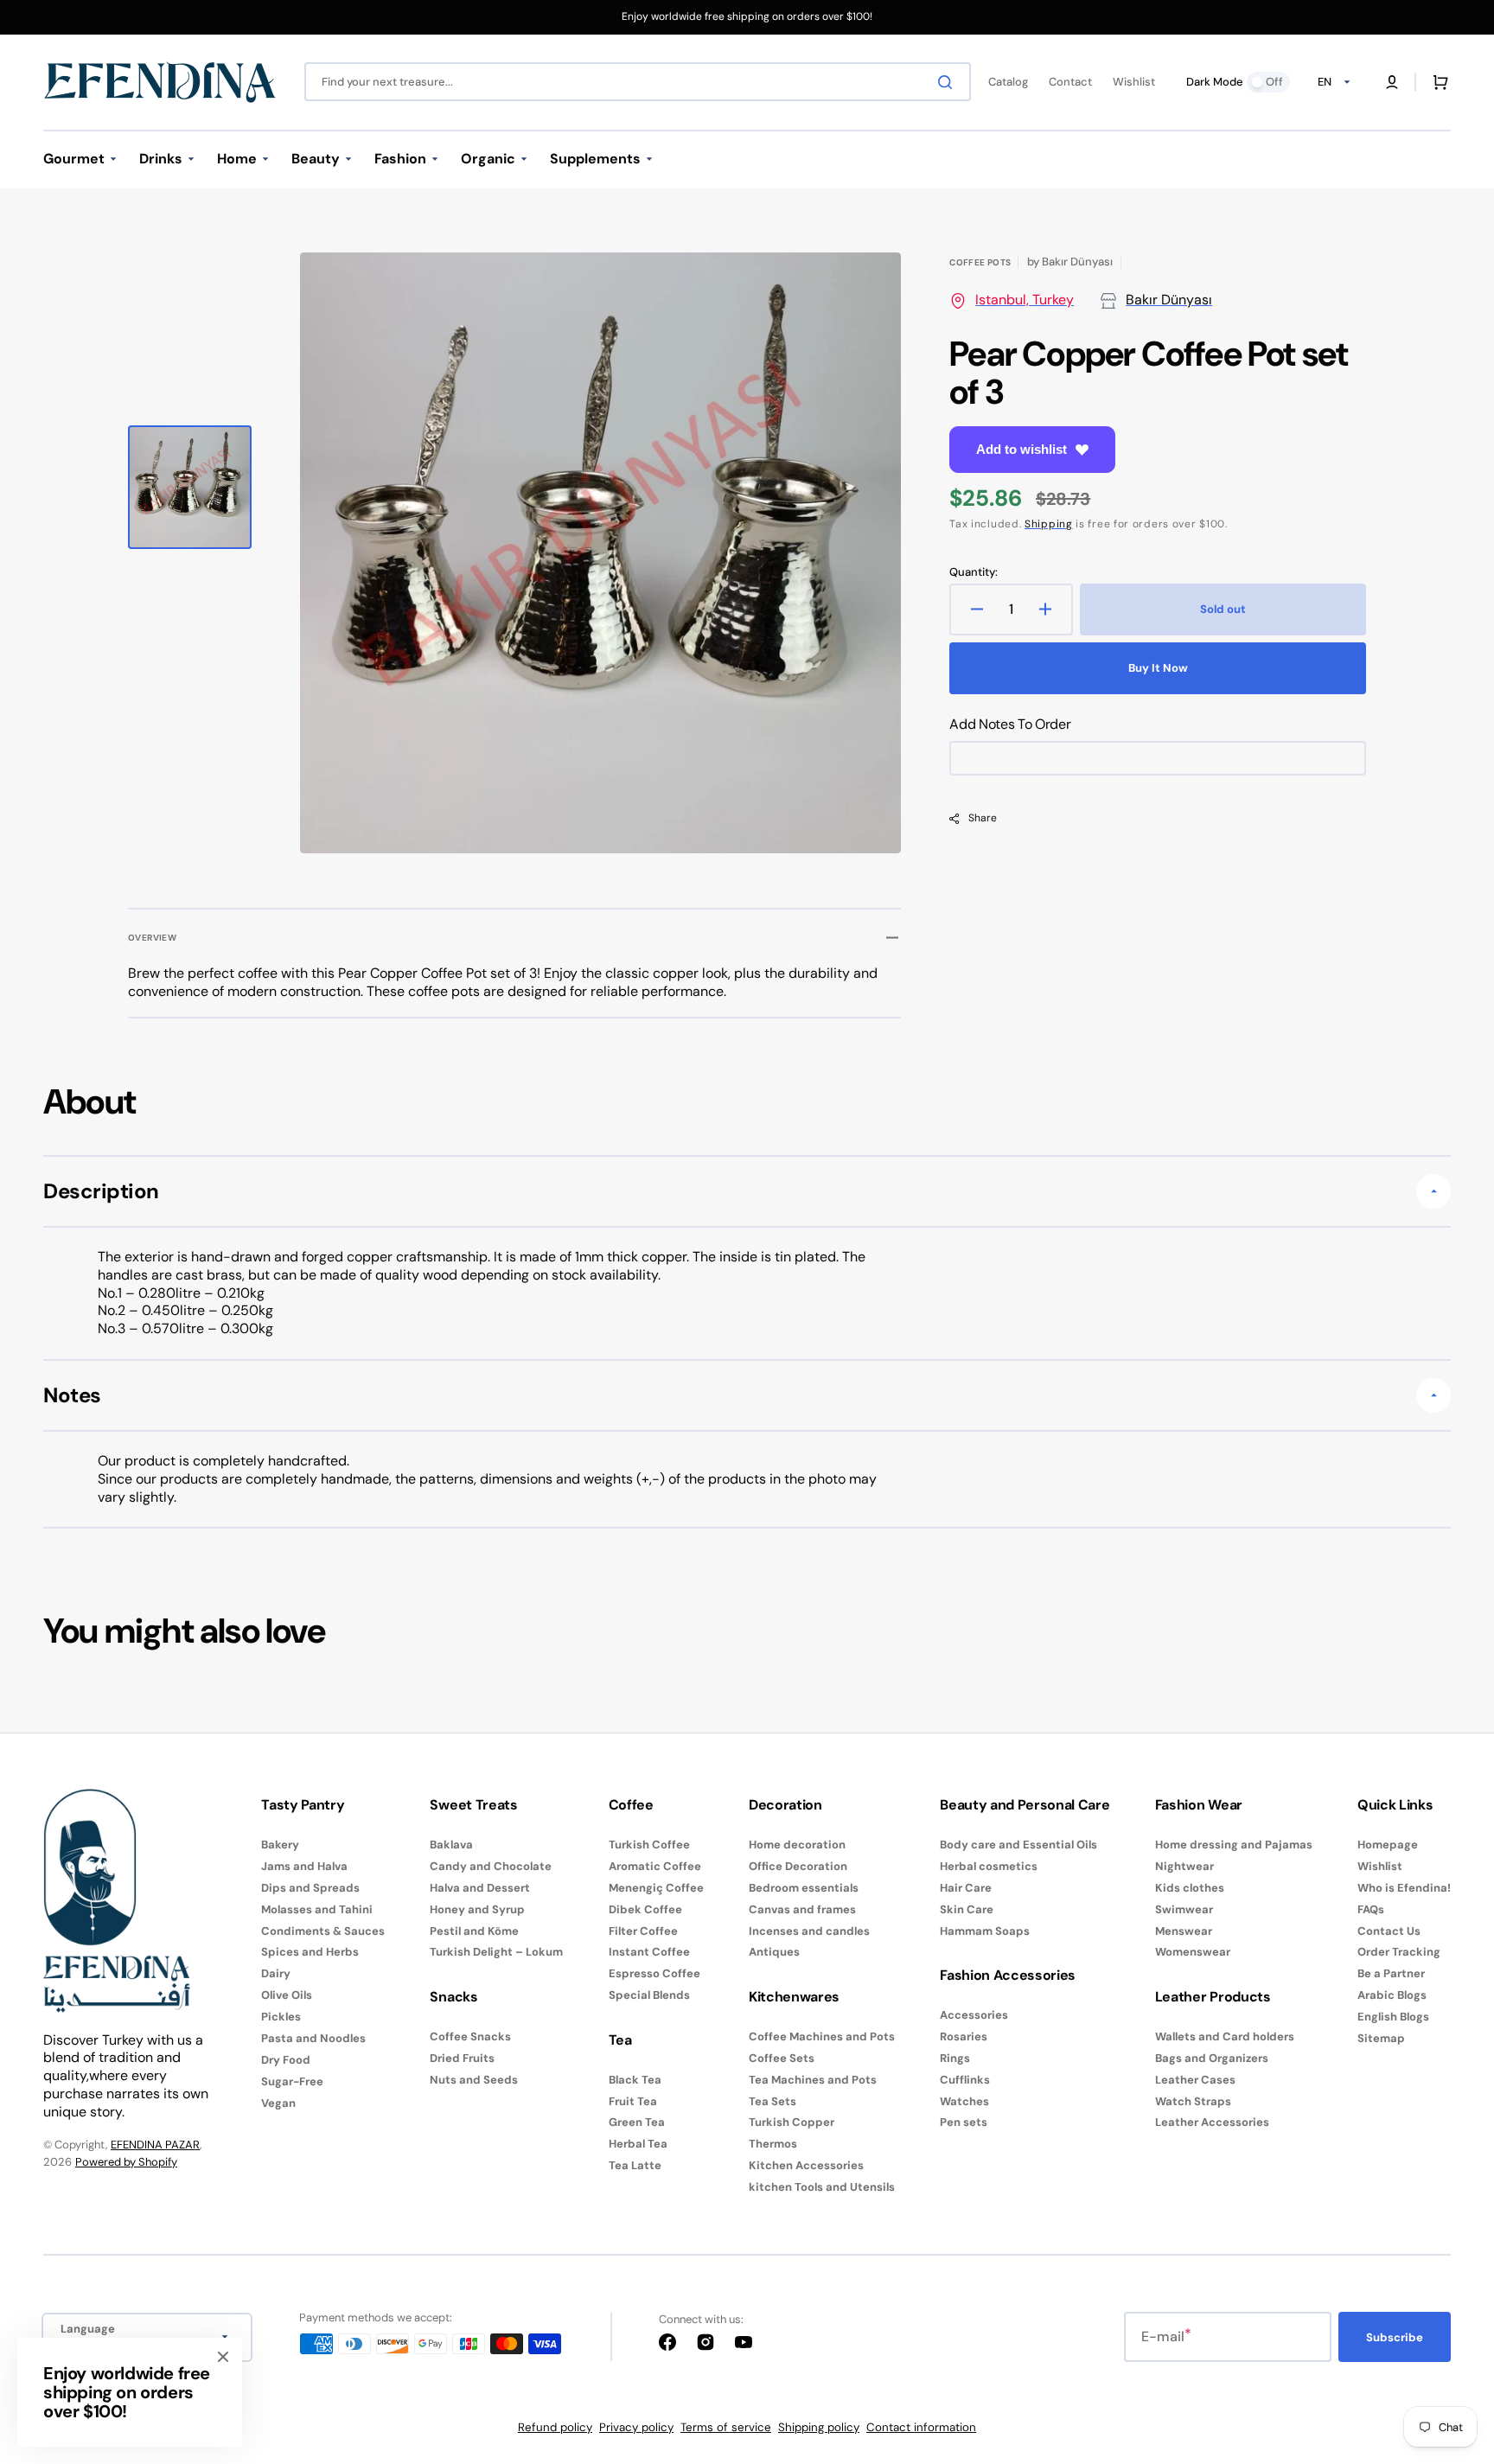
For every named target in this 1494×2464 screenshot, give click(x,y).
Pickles (281, 2017)
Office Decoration (798, 1866)
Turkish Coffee (649, 1845)
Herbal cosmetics (989, 1866)
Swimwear (1184, 1909)
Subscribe (1395, 2337)
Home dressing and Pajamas (1234, 1845)
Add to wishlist (1022, 449)
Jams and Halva (304, 1866)
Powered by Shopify (126, 2162)
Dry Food (286, 2060)
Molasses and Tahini (317, 1909)
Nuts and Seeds (474, 2080)
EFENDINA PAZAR (155, 2145)
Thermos (773, 2144)
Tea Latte (635, 2165)
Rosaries (964, 2036)
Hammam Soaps (985, 1931)
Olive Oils (287, 1995)
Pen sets (964, 2122)
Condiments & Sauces (323, 1931)
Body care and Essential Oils (1018, 1845)
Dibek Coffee (645, 1909)
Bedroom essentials (804, 1888)
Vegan (278, 2103)
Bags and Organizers (1212, 2058)
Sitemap (1381, 2038)
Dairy (276, 1973)
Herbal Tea (638, 2144)
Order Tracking (1399, 1952)
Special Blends (649, 1995)
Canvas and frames (802, 1909)
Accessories (974, 2015)
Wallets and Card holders (1225, 2037)
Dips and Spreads (310, 1888)
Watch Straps (1193, 2101)
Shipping (1049, 524)
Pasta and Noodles (313, 2038)
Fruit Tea (633, 2101)
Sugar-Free (292, 2081)
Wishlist (1380, 1866)
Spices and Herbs (310, 1952)
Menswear (1184, 1931)
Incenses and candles (809, 1931)
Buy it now (1158, 668)
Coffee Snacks (470, 2037)
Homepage (1388, 1845)
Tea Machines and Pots (813, 2080)
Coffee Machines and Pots (822, 2037)
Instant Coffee (649, 1952)
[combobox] (638, 82)
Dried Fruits (462, 2058)
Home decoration (797, 1845)
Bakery (280, 1845)
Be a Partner (1391, 1973)
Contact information (921, 2427)
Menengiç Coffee (656, 1888)
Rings (955, 2058)
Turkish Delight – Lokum (496, 1952)
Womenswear (1193, 1952)
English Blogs (1393, 2017)
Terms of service (726, 2427)
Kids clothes (1190, 1888)
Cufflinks (965, 2080)
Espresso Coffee (654, 1973)
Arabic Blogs (1392, 1995)
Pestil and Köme (474, 1931)
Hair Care (966, 1888)
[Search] (948, 82)
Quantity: (974, 572)
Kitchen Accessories (806, 2165)
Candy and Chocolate (491, 1866)
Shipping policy (819, 2427)
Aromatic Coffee (655, 1866)
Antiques (774, 1952)
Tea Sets (773, 2101)
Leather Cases (1195, 2080)
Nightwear (1184, 1866)
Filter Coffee (643, 1931)
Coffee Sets (782, 2058)
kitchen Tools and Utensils (822, 2187)
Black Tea (635, 2080)
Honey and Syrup (477, 1909)
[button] (1392, 82)
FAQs (1371, 1909)
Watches (964, 2101)
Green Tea (637, 2122)
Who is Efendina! (1404, 1888)
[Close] (223, 2357)
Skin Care (967, 1909)
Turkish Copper (792, 2122)
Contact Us (1389, 1931)
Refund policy (555, 2427)
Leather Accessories (1212, 2122)
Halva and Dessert (480, 1888)
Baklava (451, 1845)
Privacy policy (636, 2427)
